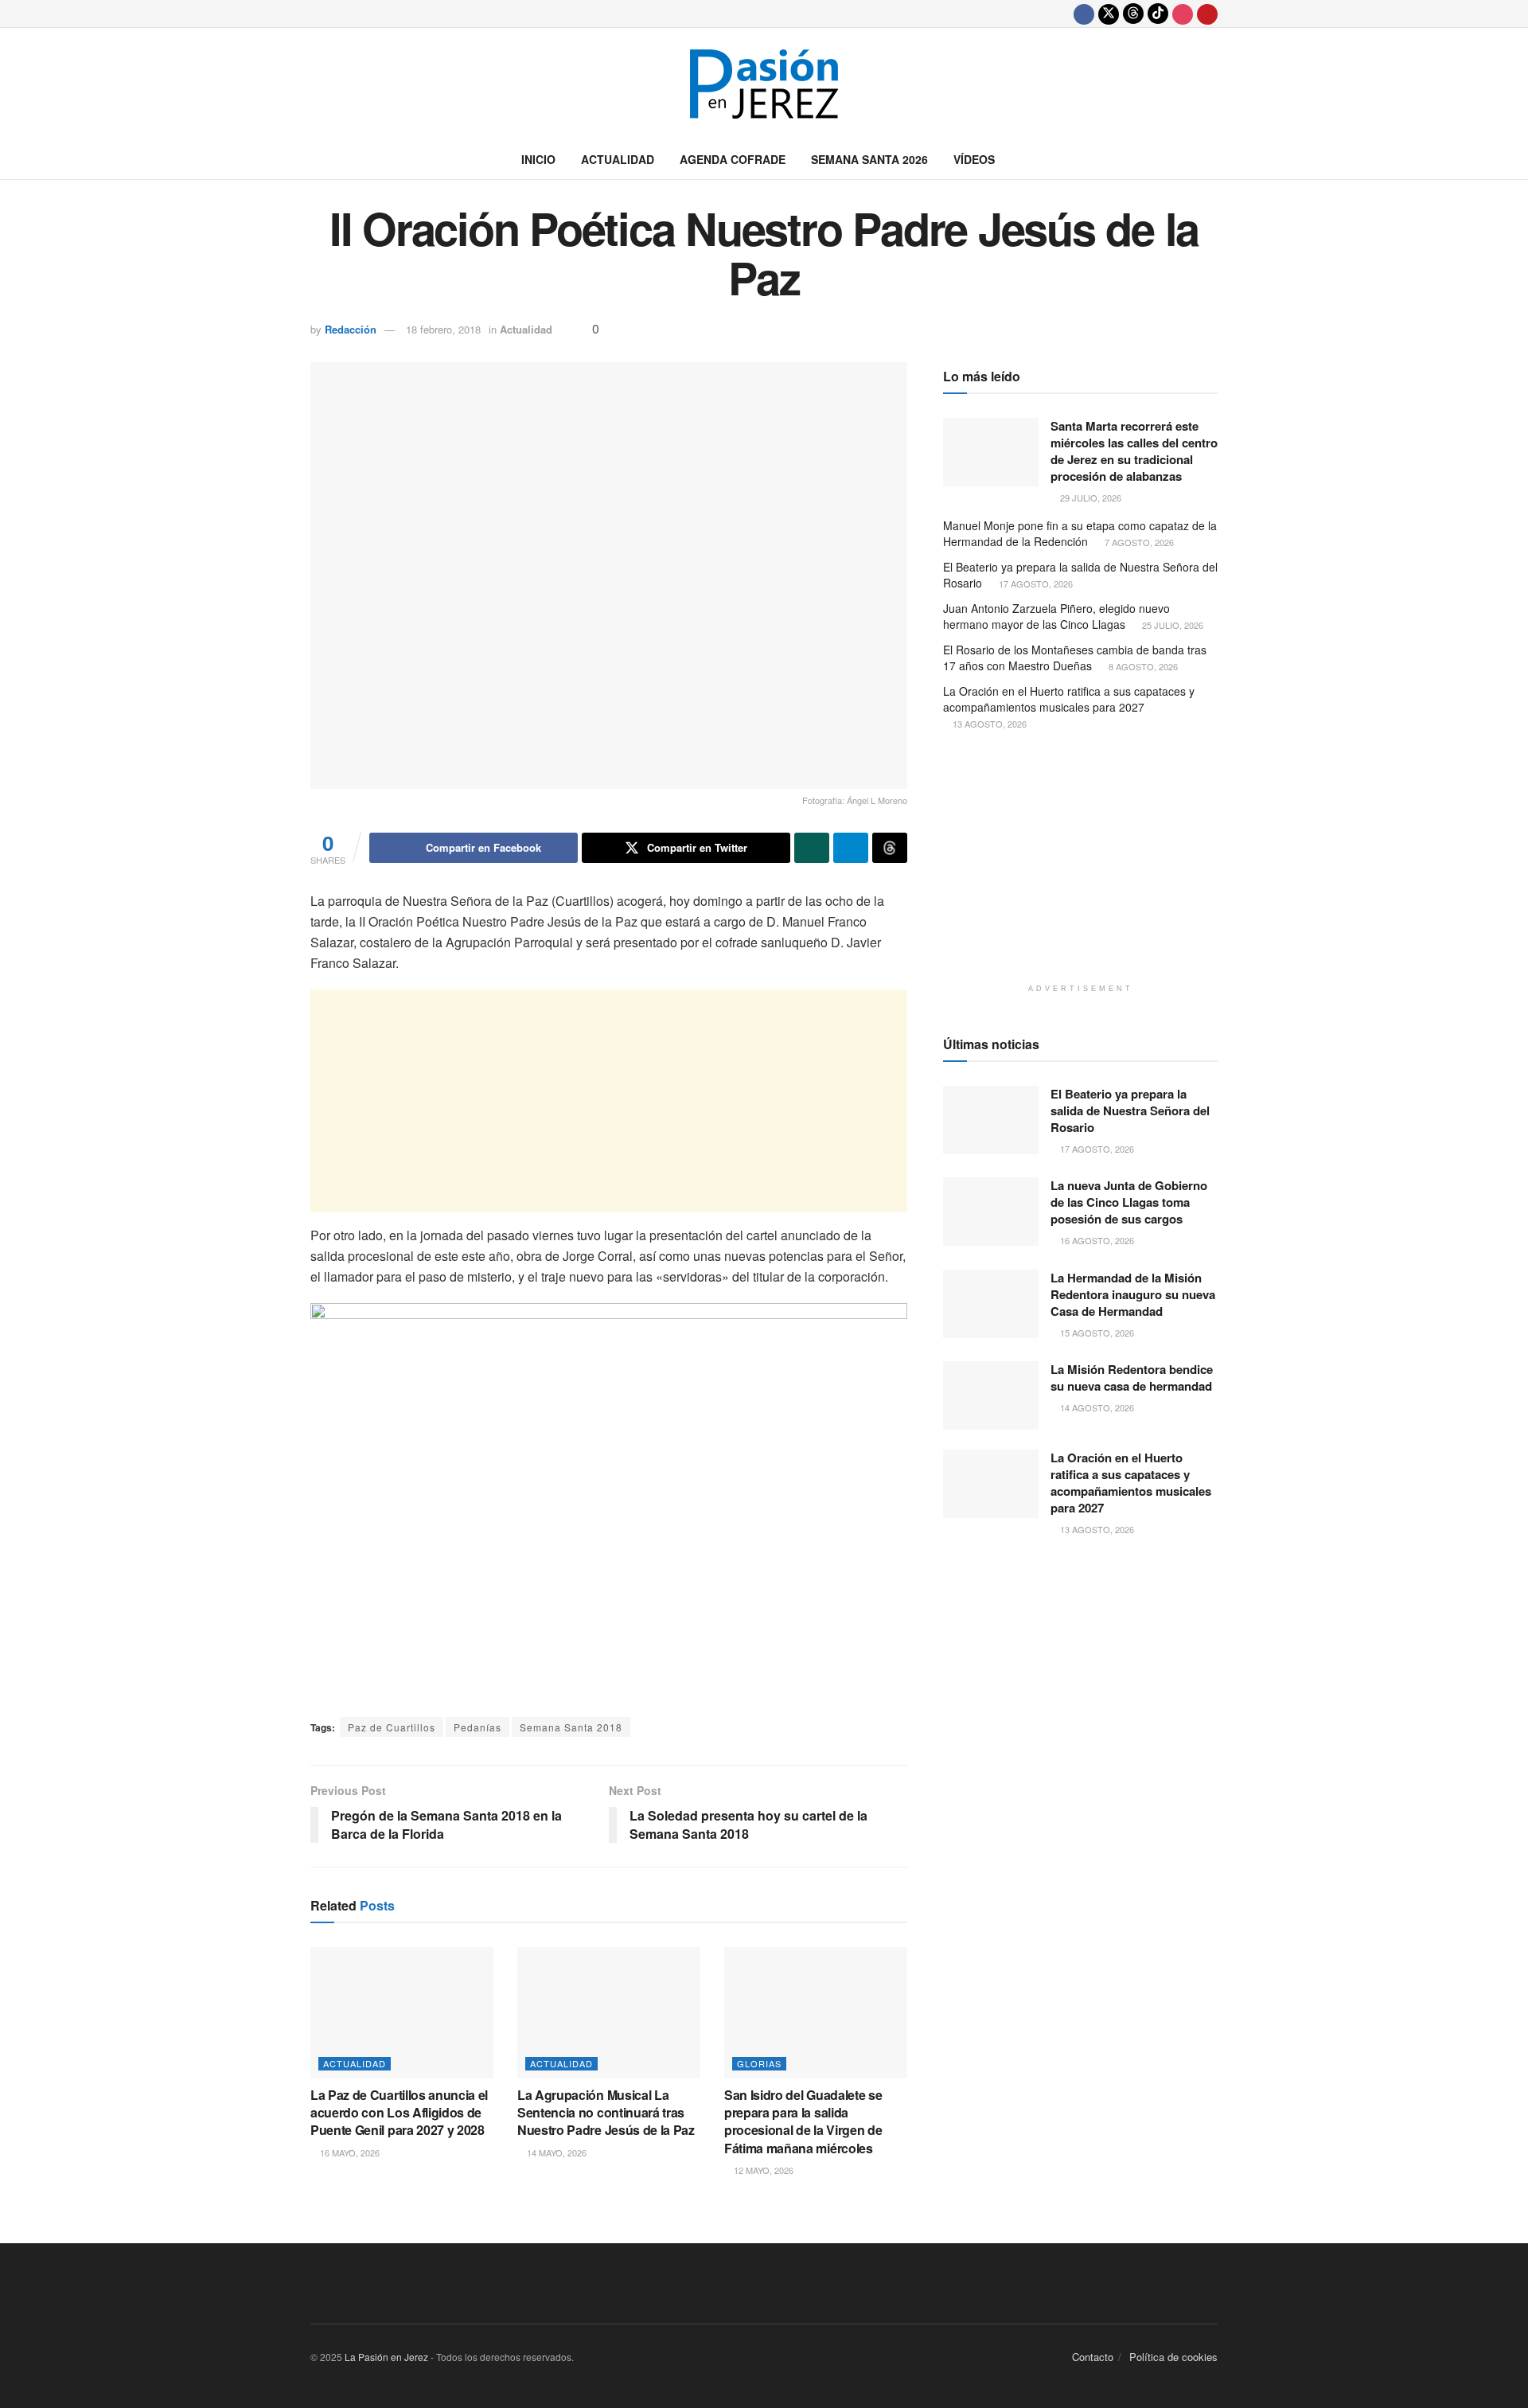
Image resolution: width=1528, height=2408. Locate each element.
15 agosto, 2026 (1096, 1333)
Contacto (1093, 2357)
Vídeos (974, 159)
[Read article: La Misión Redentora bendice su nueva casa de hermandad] (991, 1395)
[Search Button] (1212, 159)
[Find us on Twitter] (1109, 14)
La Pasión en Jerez (386, 2357)
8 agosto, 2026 (1142, 666)
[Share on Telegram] (851, 848)
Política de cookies (1173, 2357)
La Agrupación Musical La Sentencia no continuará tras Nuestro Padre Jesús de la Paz (606, 2113)
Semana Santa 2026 (869, 159)
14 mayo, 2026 (555, 2152)
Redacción (351, 329)
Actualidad (618, 159)
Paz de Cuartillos (392, 1727)
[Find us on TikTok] (1158, 14)
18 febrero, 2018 (443, 329)
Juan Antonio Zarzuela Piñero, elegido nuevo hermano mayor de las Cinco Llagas (1056, 616)
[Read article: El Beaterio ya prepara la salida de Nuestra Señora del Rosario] (991, 1120)
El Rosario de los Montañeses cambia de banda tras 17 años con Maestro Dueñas (1075, 658)
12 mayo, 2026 (762, 2170)
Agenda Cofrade (733, 159)
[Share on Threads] (890, 848)
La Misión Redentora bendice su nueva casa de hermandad (1132, 1378)
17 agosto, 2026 (1035, 583)
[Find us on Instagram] (1183, 14)
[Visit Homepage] (764, 84)
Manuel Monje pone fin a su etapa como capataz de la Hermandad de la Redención (1080, 533)
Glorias (759, 2063)
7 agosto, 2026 (1138, 542)
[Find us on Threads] (1133, 14)
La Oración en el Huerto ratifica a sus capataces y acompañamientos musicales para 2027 (1069, 699)
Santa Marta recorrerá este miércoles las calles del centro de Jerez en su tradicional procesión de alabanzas (1134, 451)
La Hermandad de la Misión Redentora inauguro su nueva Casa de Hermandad (1133, 1294)
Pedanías (477, 1727)
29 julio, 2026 (1089, 498)
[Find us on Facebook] (1084, 14)
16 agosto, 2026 (1096, 1240)
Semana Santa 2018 (571, 1727)
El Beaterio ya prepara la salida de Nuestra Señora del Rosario (1080, 575)
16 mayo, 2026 (349, 2152)
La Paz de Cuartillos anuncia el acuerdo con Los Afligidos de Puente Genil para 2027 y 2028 (399, 2113)
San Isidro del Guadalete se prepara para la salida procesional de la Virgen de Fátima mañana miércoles (803, 2121)
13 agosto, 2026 (988, 724)
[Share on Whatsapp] (812, 848)
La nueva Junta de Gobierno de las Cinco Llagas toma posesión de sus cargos (1129, 1202)
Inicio (538, 159)
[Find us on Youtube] (1207, 14)
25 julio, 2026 (1171, 625)
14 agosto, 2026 (1096, 1407)
